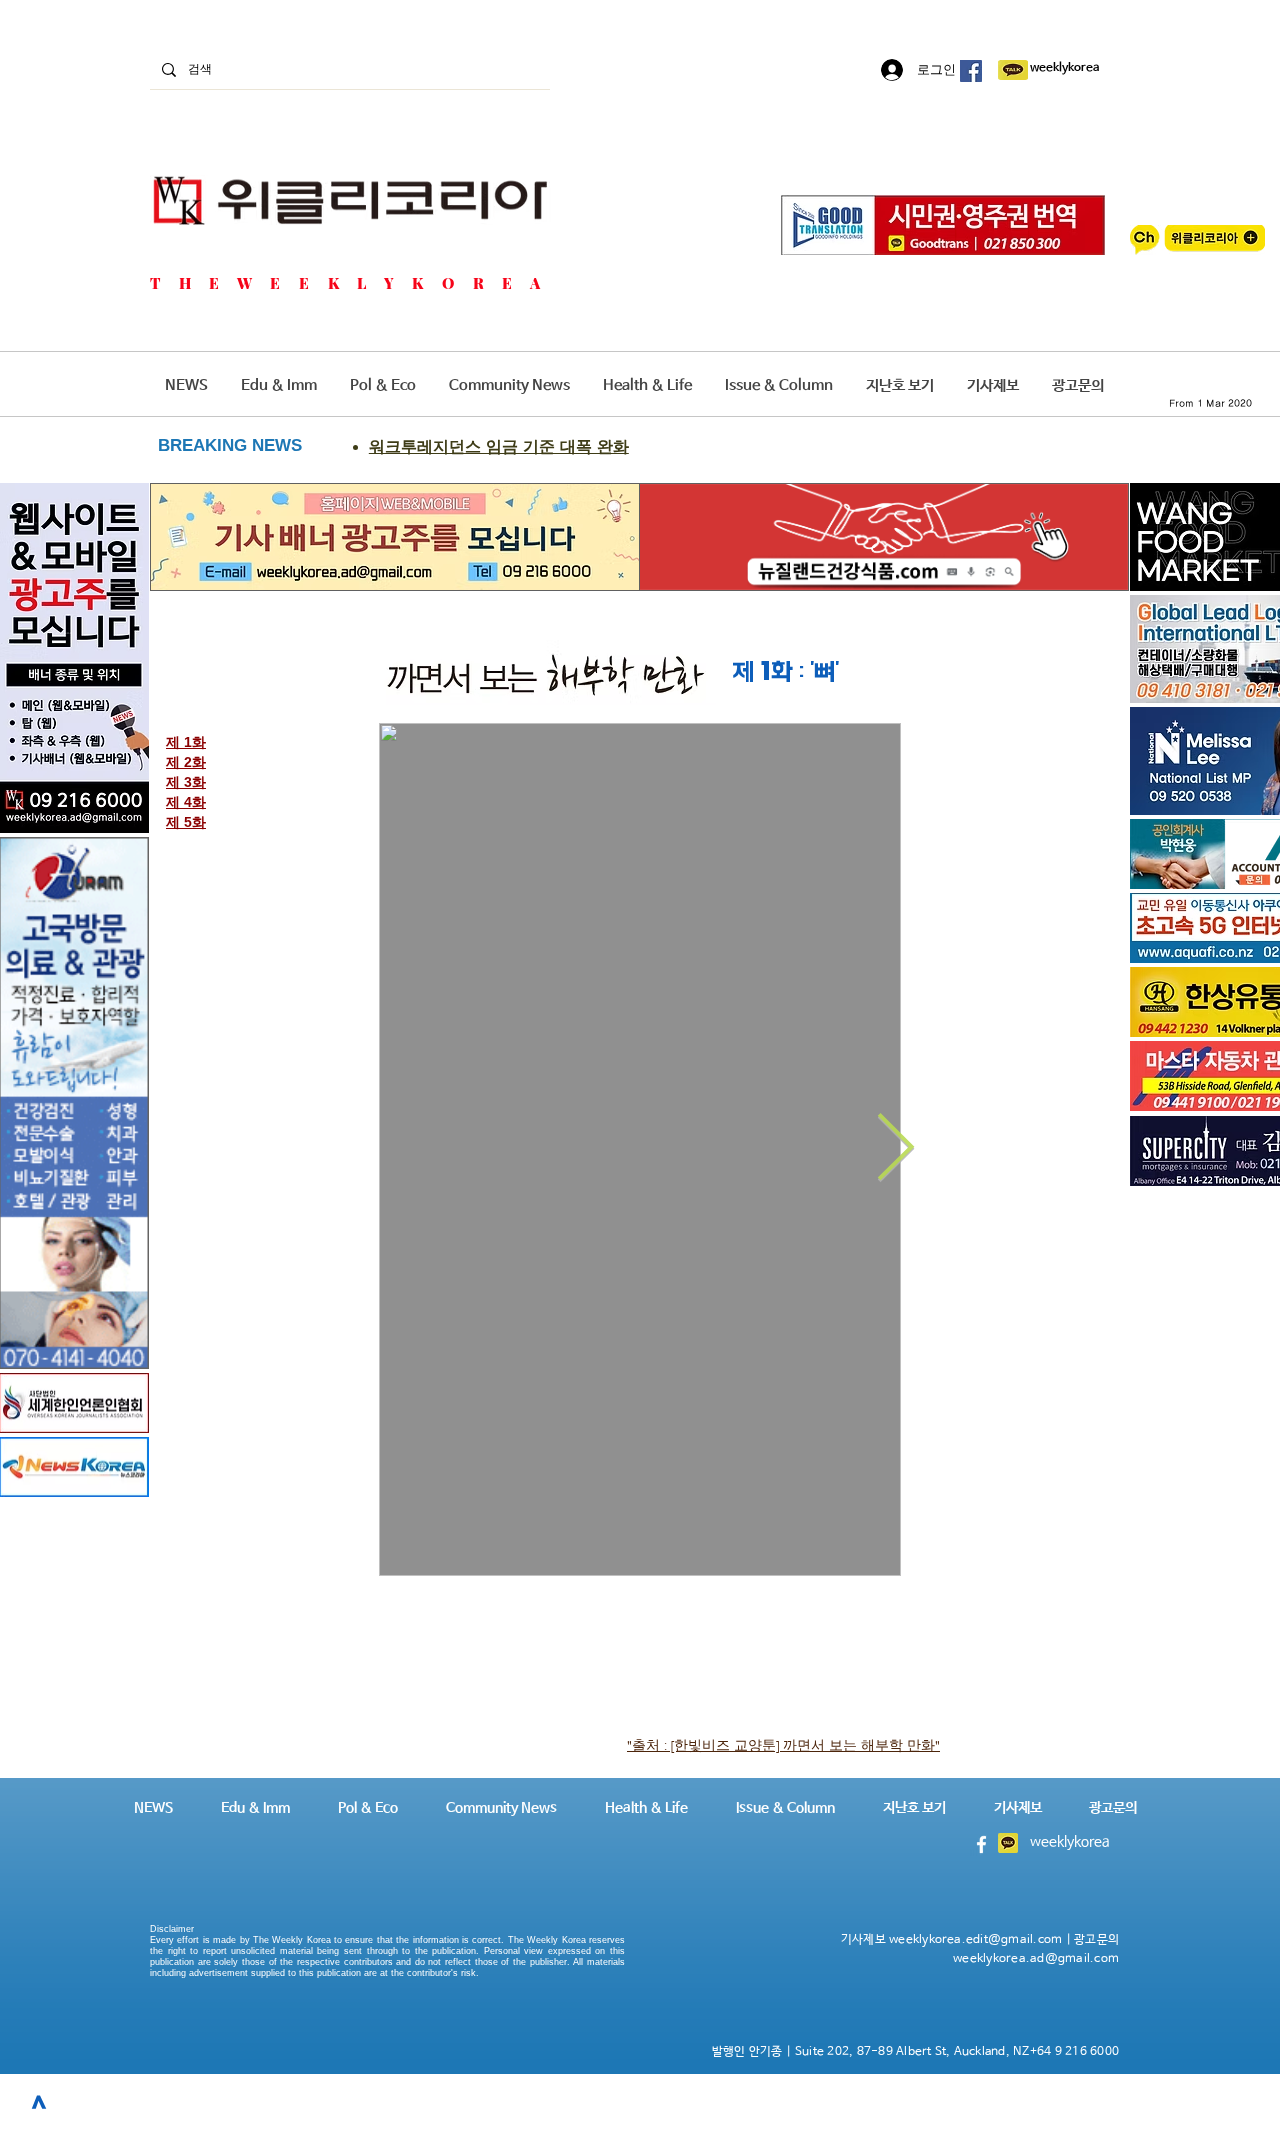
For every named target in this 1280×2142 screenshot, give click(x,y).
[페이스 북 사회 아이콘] (971, 71)
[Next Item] (895, 1149)
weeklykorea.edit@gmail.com (975, 1940)
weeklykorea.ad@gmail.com (1036, 1959)
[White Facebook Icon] (981, 1844)
